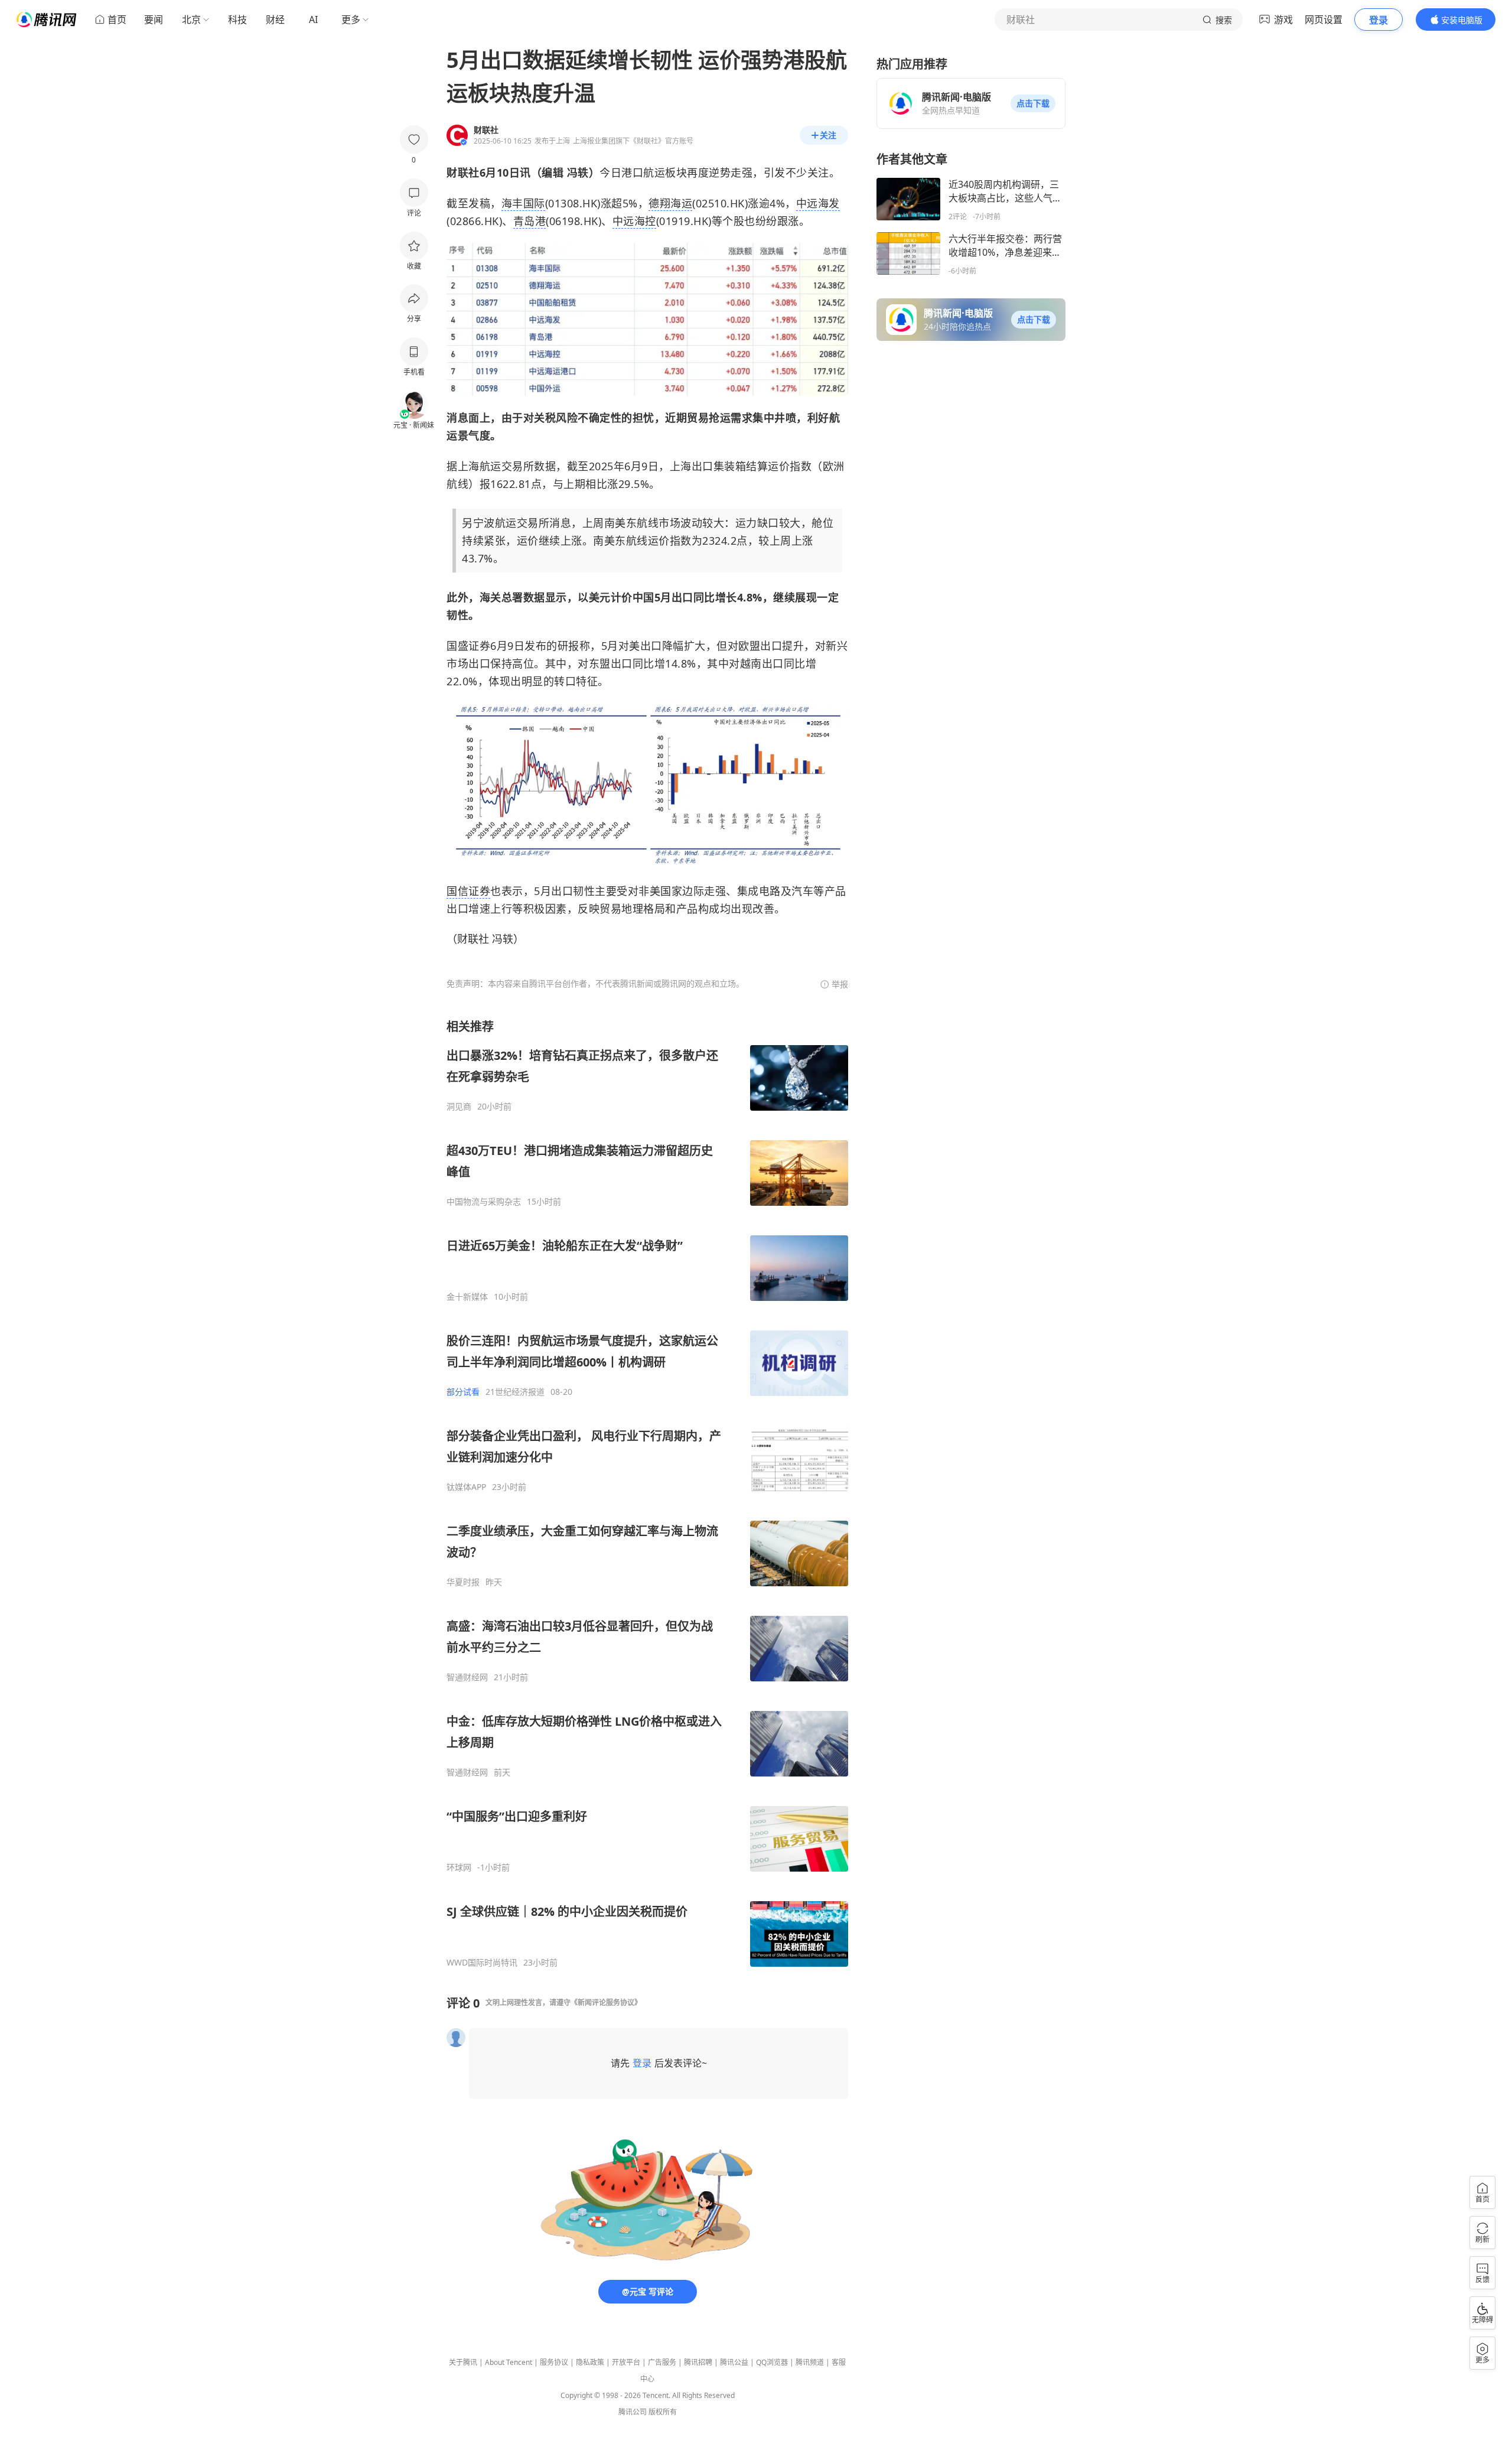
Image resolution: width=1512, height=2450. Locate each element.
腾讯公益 (734, 2362)
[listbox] (647, 1493)
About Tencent (509, 2362)
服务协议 (554, 2362)
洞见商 (459, 1107)
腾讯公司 (633, 2412)
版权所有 (663, 2412)
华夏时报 (463, 1582)
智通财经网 (467, 1677)
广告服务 (662, 2362)
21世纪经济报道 (515, 1392)
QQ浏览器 (772, 2362)
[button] (1033, 103)
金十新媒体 (467, 1297)
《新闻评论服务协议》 (606, 2002)
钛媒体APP (466, 1487)
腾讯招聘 (698, 2362)
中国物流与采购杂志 (484, 1202)
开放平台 (626, 2362)
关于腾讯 (463, 2362)
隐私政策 (590, 2362)
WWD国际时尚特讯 (482, 1963)
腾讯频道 (810, 2362)
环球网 (459, 1867)
